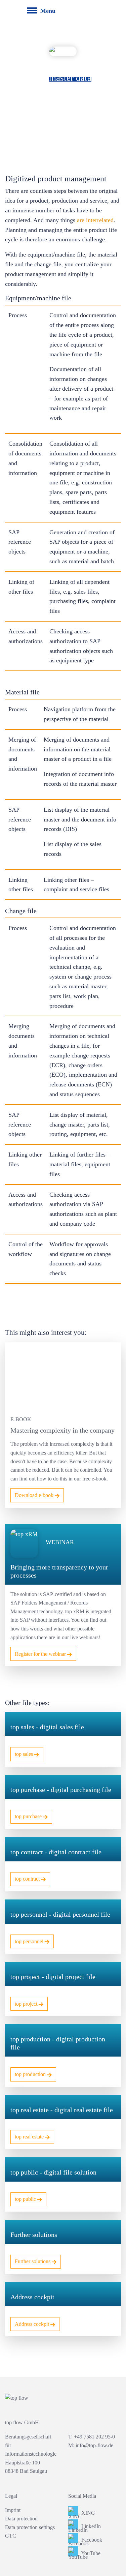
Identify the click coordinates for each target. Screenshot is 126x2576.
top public (26, 2199)
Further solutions (33, 2261)
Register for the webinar (41, 1654)
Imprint (13, 2510)
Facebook (91, 2540)
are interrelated (95, 220)
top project (27, 2004)
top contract (28, 1879)
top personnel (30, 1941)
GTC (11, 2536)
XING (88, 2513)
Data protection (21, 2519)
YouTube (90, 2553)
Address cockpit (33, 2324)
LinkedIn (90, 2526)
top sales (25, 1754)
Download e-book (35, 1495)
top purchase (29, 1816)
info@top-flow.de (94, 2445)
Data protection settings (30, 2527)
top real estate (30, 2137)
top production (31, 2074)
